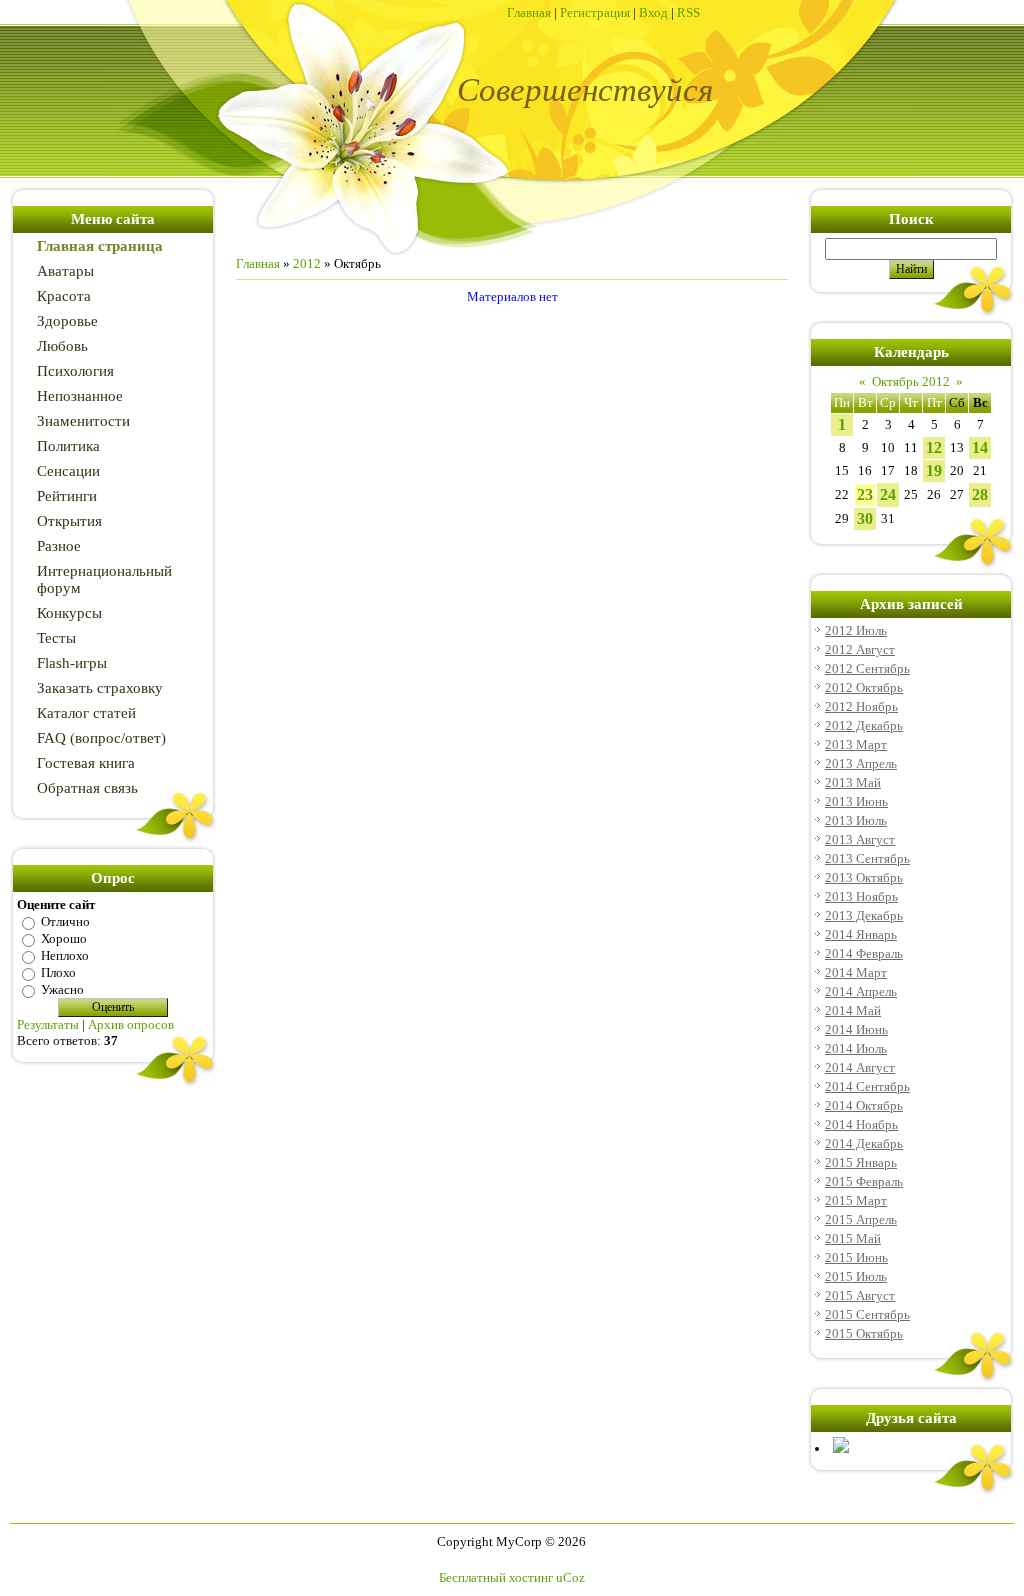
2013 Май (853, 782)
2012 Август (860, 649)
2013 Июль (856, 820)
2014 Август (860, 1067)
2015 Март (856, 1200)
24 (888, 494)
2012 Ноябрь (861, 706)
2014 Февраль (864, 953)
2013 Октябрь (864, 877)
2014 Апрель (861, 991)
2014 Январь (861, 934)
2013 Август (860, 839)
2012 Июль (856, 630)
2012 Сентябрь (867, 668)
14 (980, 447)
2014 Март (856, 972)
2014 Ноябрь (861, 1124)
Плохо (58, 972)
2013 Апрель (861, 763)
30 (865, 518)
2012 (307, 263)
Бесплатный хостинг (496, 1577)
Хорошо (64, 938)
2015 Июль (856, 1276)
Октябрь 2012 (911, 381)
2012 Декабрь (864, 725)
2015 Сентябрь (867, 1314)
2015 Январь (861, 1162)
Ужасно (62, 989)
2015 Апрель (861, 1219)
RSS (688, 12)
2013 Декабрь (864, 915)
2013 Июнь (856, 801)
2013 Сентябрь (867, 858)
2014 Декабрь (864, 1143)
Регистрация (595, 12)
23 (865, 494)
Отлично (65, 921)
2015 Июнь (856, 1257)
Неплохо (65, 955)
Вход (653, 12)
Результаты (48, 1024)
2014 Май (853, 1010)
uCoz (570, 1577)
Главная (529, 12)
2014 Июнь (856, 1029)
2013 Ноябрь (861, 896)
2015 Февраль (864, 1181)
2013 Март (856, 744)
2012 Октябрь (864, 687)
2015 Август (860, 1295)
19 (934, 470)
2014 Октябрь (864, 1105)
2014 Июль (856, 1048)
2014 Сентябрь (867, 1086)
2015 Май (853, 1238)
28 (980, 494)
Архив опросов (131, 1024)
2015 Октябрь (864, 1333)
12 (934, 447)
